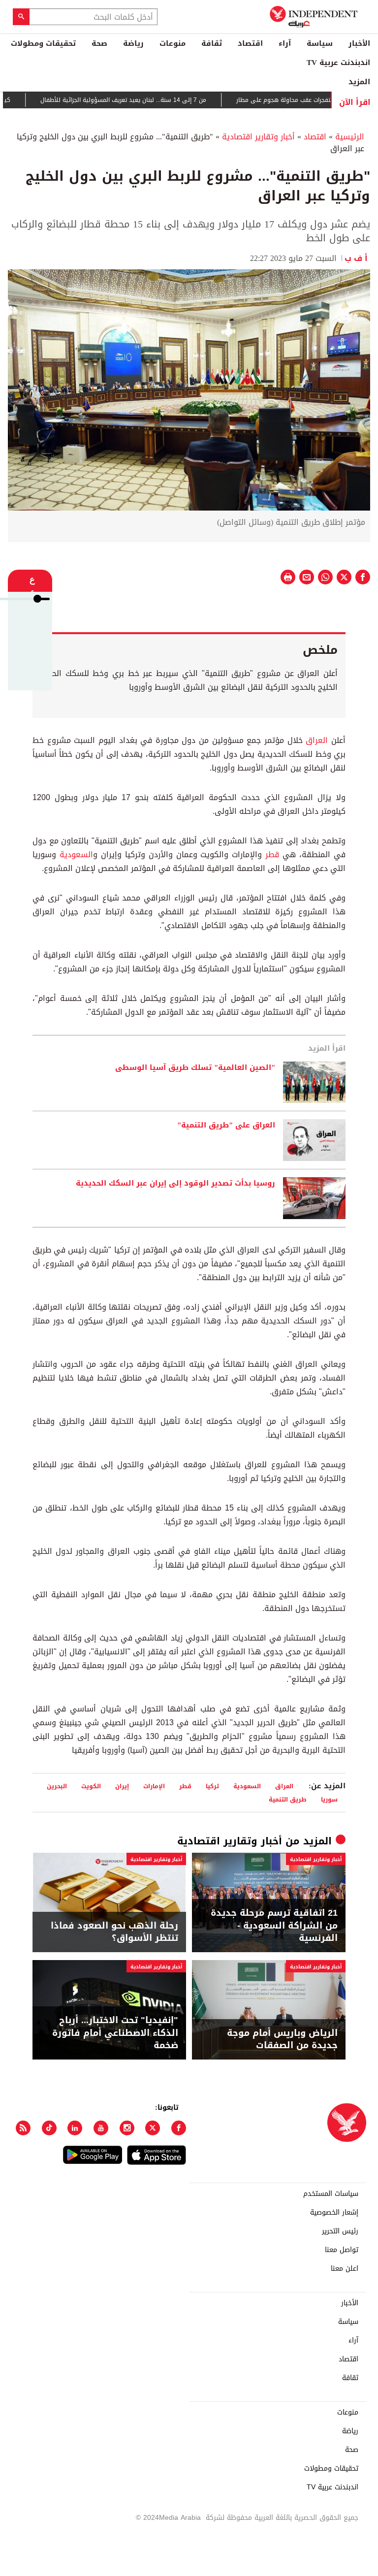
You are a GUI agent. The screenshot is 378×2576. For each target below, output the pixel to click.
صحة (99, 43)
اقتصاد (250, 43)
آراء (285, 43)
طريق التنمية (288, 1799)
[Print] (288, 577)
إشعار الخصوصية (334, 2213)
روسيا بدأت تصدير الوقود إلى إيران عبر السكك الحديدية (175, 1184)
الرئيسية (350, 137)
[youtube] (101, 2128)
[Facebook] (179, 2128)
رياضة (133, 43)
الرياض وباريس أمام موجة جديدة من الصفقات (282, 2039)
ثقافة (212, 43)
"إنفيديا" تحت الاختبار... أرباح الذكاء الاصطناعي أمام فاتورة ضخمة (115, 2033)
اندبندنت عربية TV (338, 63)
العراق (317, 740)
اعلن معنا (345, 2269)
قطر (272, 854)
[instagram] (127, 2128)
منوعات (173, 43)
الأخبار (359, 43)
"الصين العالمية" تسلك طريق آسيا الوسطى (195, 1068)
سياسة (320, 43)
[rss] (23, 2128)
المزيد (359, 82)
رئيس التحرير (340, 2231)
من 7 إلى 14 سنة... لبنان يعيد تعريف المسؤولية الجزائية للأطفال (137, 100)
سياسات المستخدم (331, 2194)
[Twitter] (153, 2128)
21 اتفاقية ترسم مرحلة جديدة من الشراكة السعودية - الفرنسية (274, 1926)
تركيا (212, 1786)
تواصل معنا (342, 2250)
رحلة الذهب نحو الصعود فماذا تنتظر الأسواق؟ (114, 1932)
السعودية (76, 854)
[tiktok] (49, 2128)
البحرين (57, 1786)
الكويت (91, 1786)
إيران (122, 1786)
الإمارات (154, 1786)
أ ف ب (357, 258)
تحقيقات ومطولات (43, 43)
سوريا (329, 1799)
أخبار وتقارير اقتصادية (258, 137)
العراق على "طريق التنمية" (226, 1126)
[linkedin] (75, 2128)
